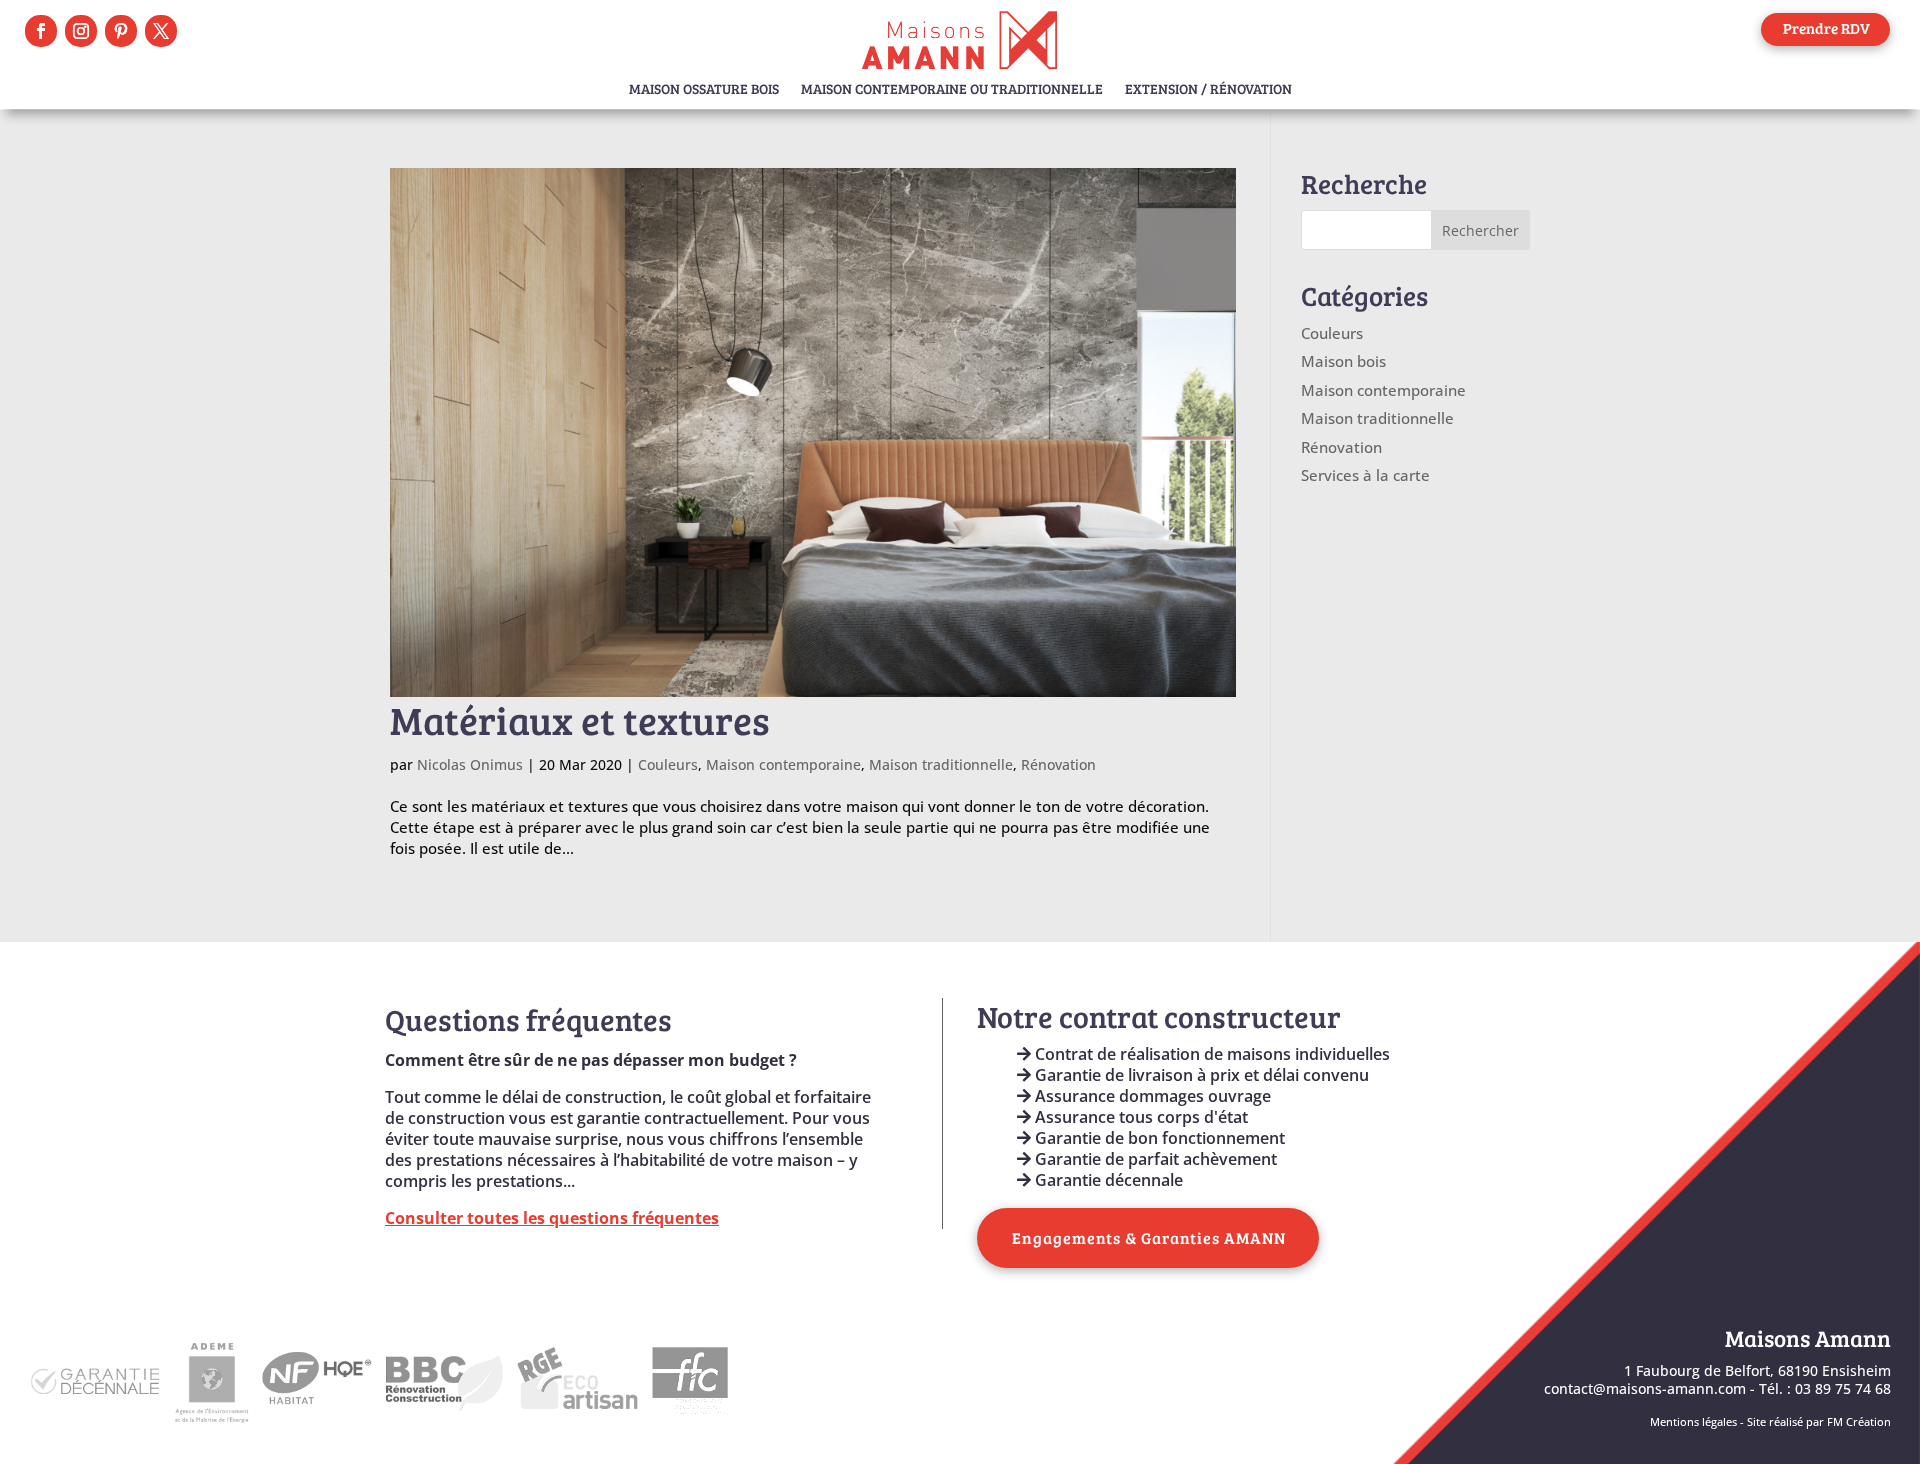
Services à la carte (1365, 475)
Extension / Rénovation (1208, 90)
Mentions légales (1693, 1422)
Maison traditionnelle (941, 764)
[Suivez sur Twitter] (161, 31)
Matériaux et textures (580, 719)
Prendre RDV (1826, 28)
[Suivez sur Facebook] (41, 31)
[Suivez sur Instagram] (81, 31)
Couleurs (668, 764)
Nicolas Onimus (470, 764)
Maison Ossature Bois (704, 90)
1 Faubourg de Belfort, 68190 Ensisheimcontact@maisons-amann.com (1717, 1379)
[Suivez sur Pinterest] (121, 31)
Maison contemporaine (783, 764)
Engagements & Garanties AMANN (1149, 1237)
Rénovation (1058, 764)
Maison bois (1343, 361)
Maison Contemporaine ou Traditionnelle (952, 90)
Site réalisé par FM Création (1819, 1422)
